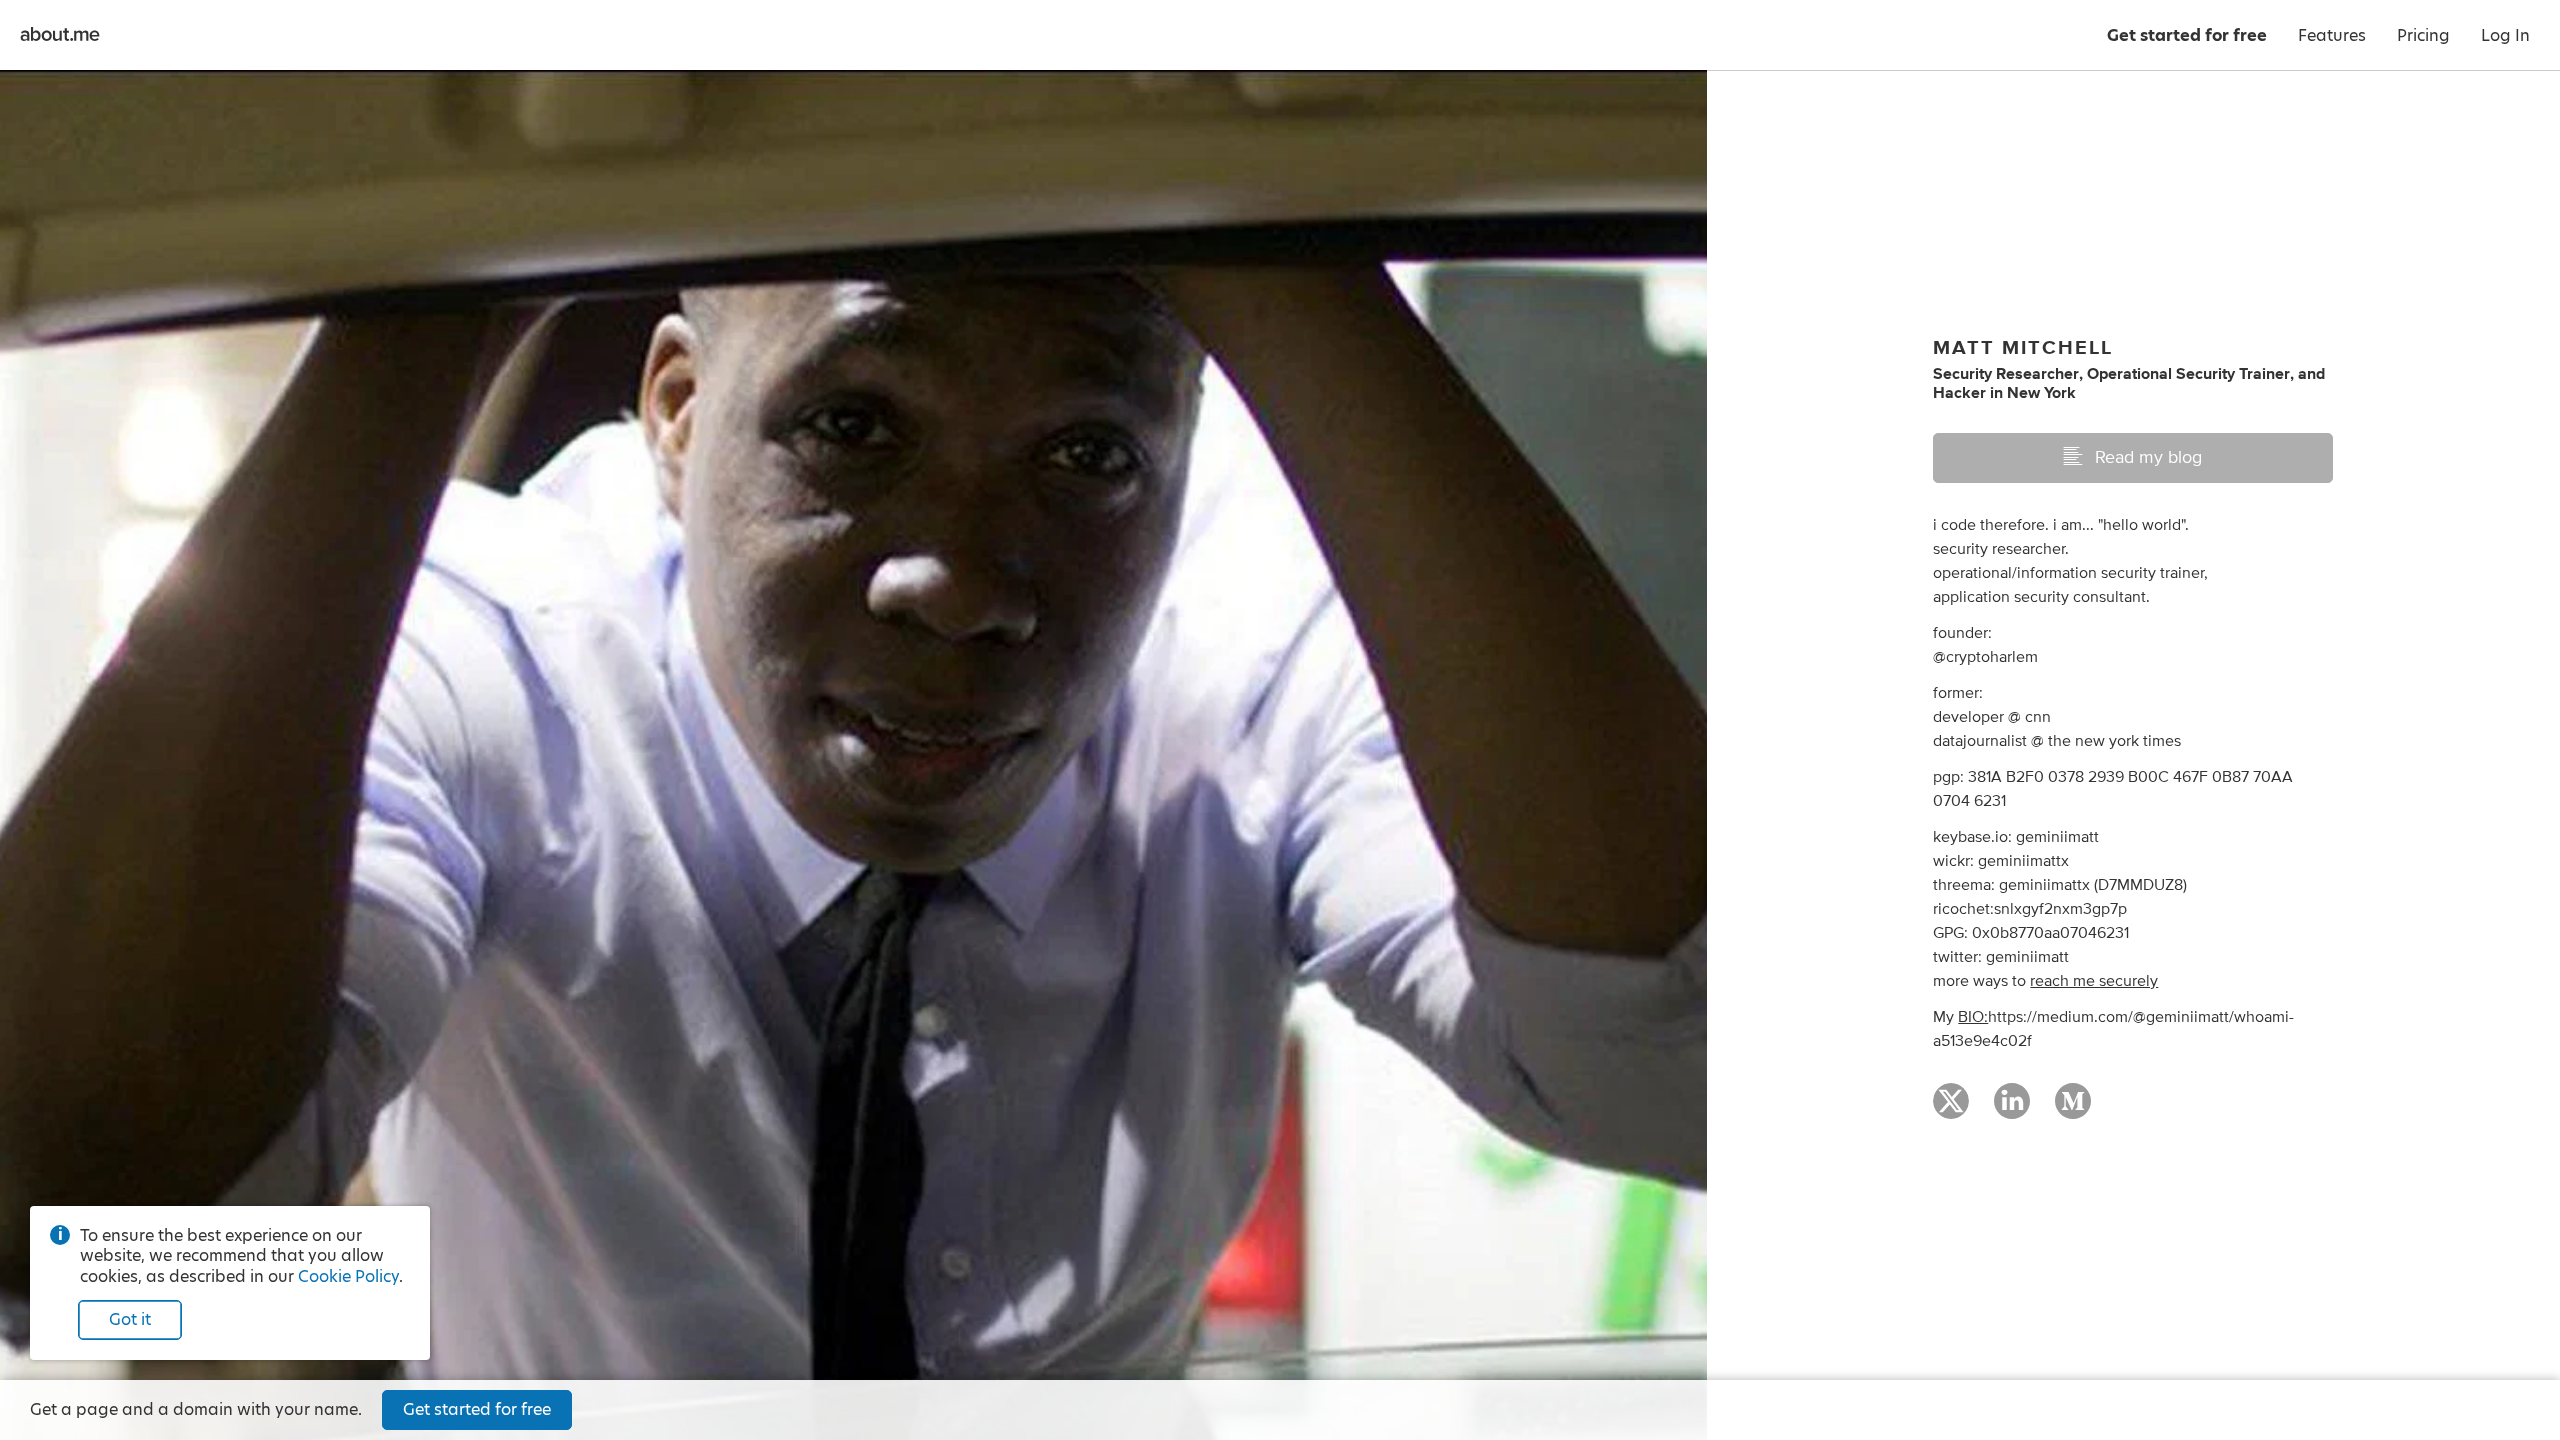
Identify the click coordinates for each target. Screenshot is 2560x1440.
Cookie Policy (348, 1276)
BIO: (1973, 1017)
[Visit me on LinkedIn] (2012, 1110)
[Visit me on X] (1951, 1110)
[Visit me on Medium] (2073, 1110)
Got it (130, 1319)
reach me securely (2094, 981)
